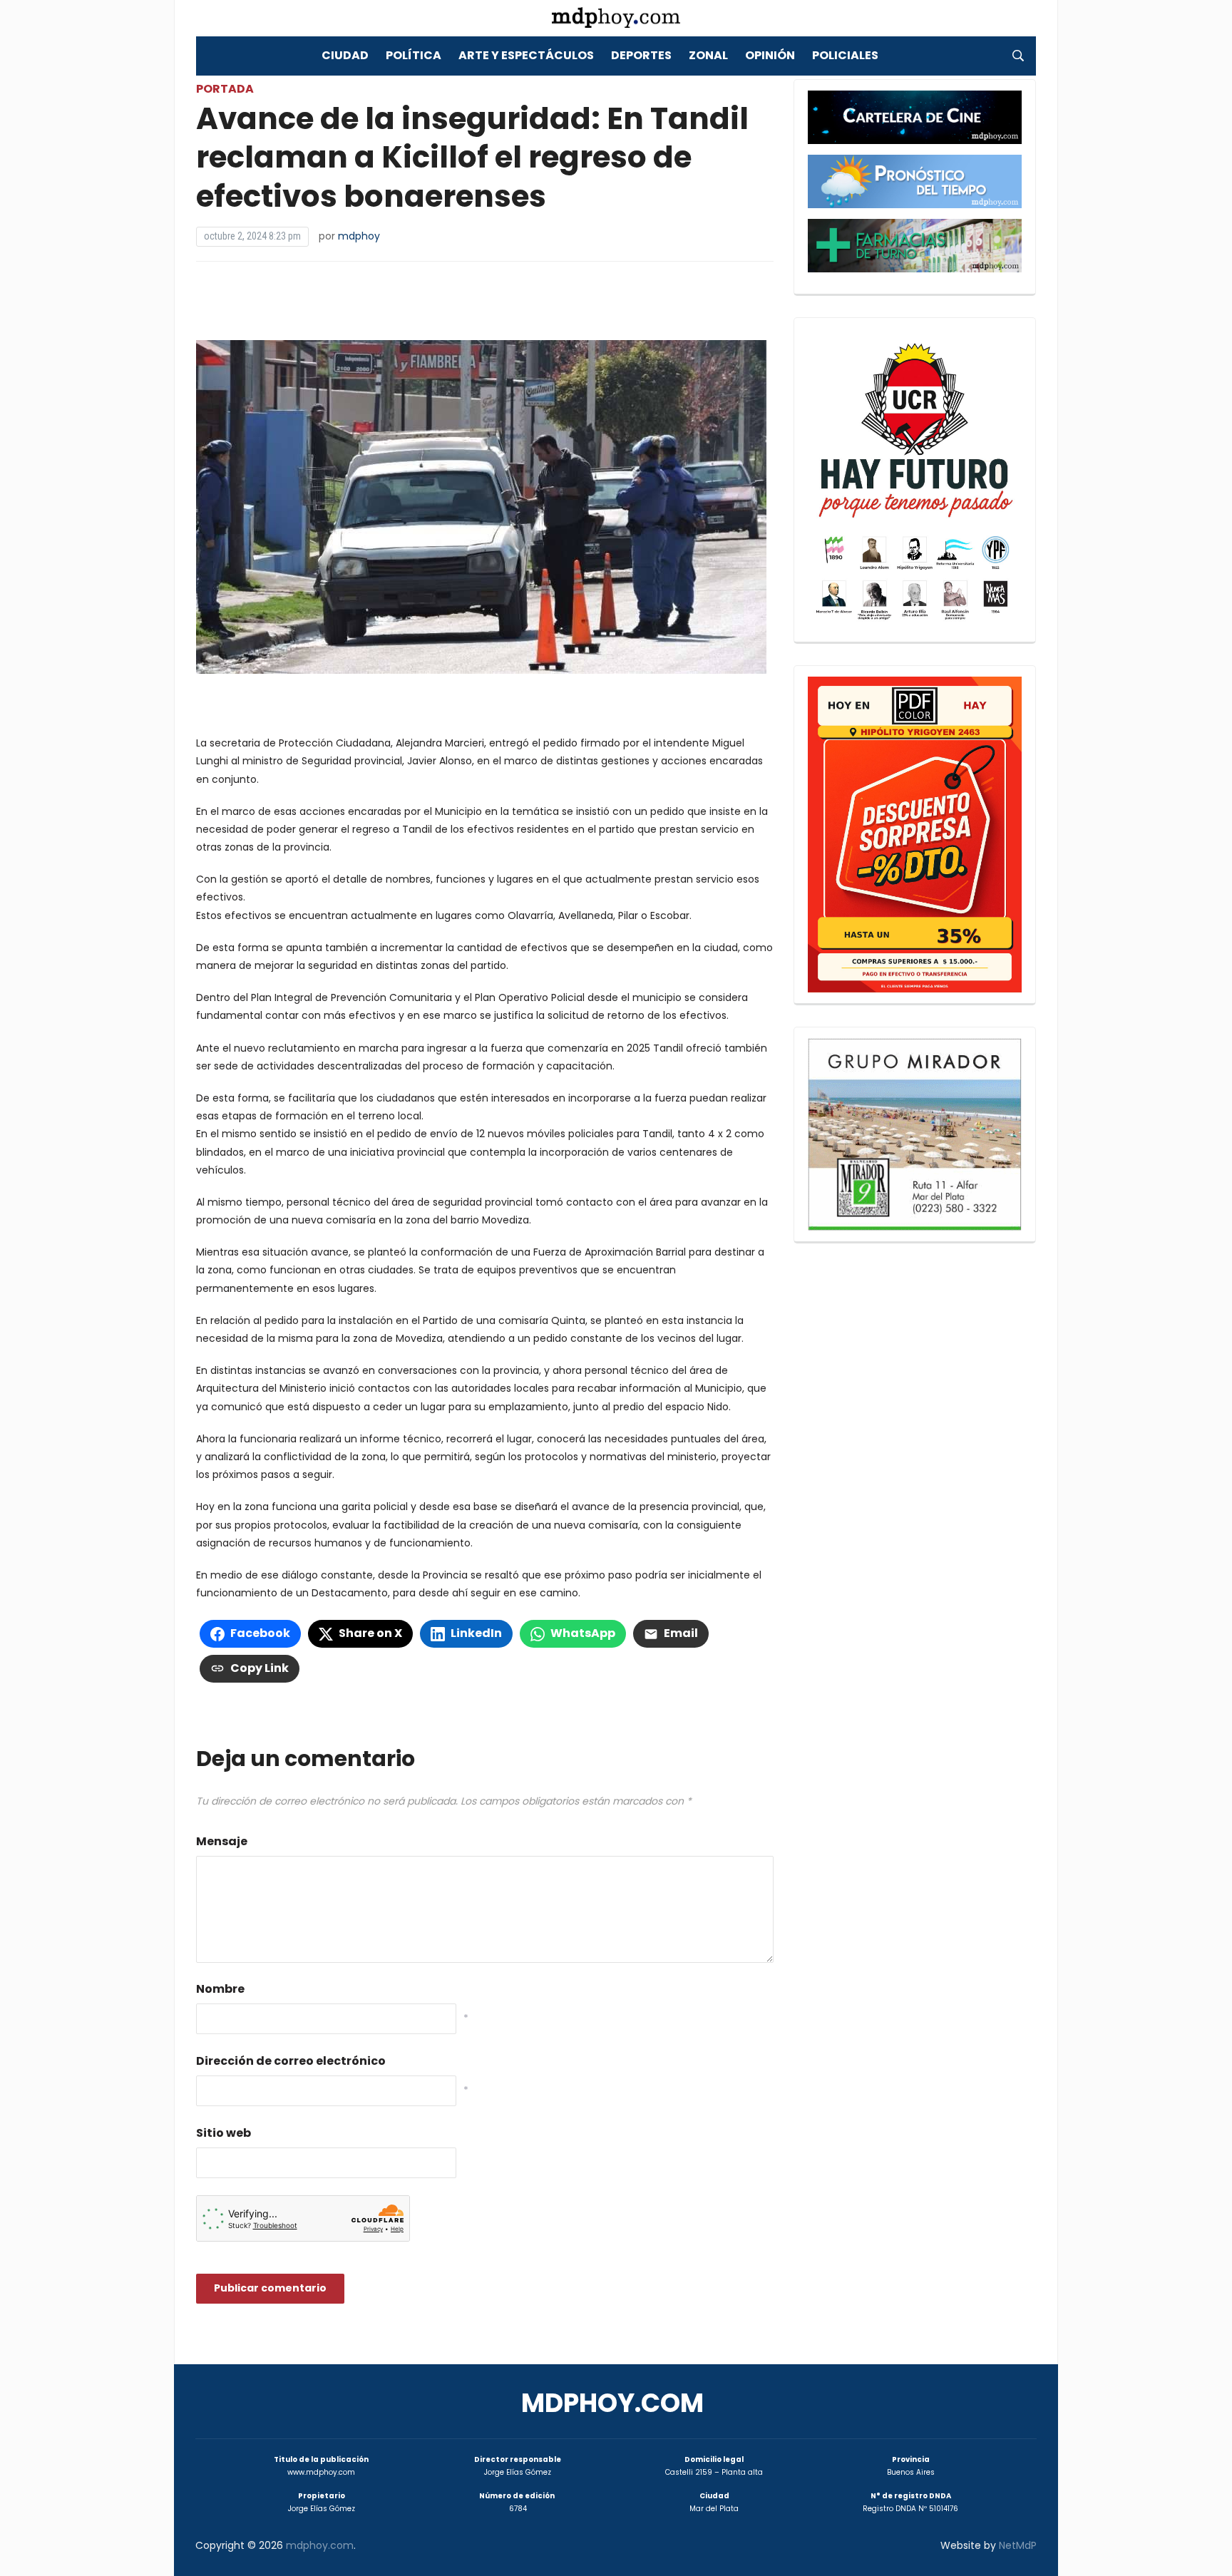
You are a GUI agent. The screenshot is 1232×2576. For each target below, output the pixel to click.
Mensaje (222, 1841)
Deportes (641, 55)
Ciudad (345, 55)
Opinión (770, 55)
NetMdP (1018, 2545)
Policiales (845, 55)
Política (414, 55)
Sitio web (224, 2133)
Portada (225, 89)
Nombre (220, 1989)
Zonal (708, 55)
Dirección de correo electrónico (291, 2061)
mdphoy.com (612, 2403)
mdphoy (359, 236)
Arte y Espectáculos (526, 55)
